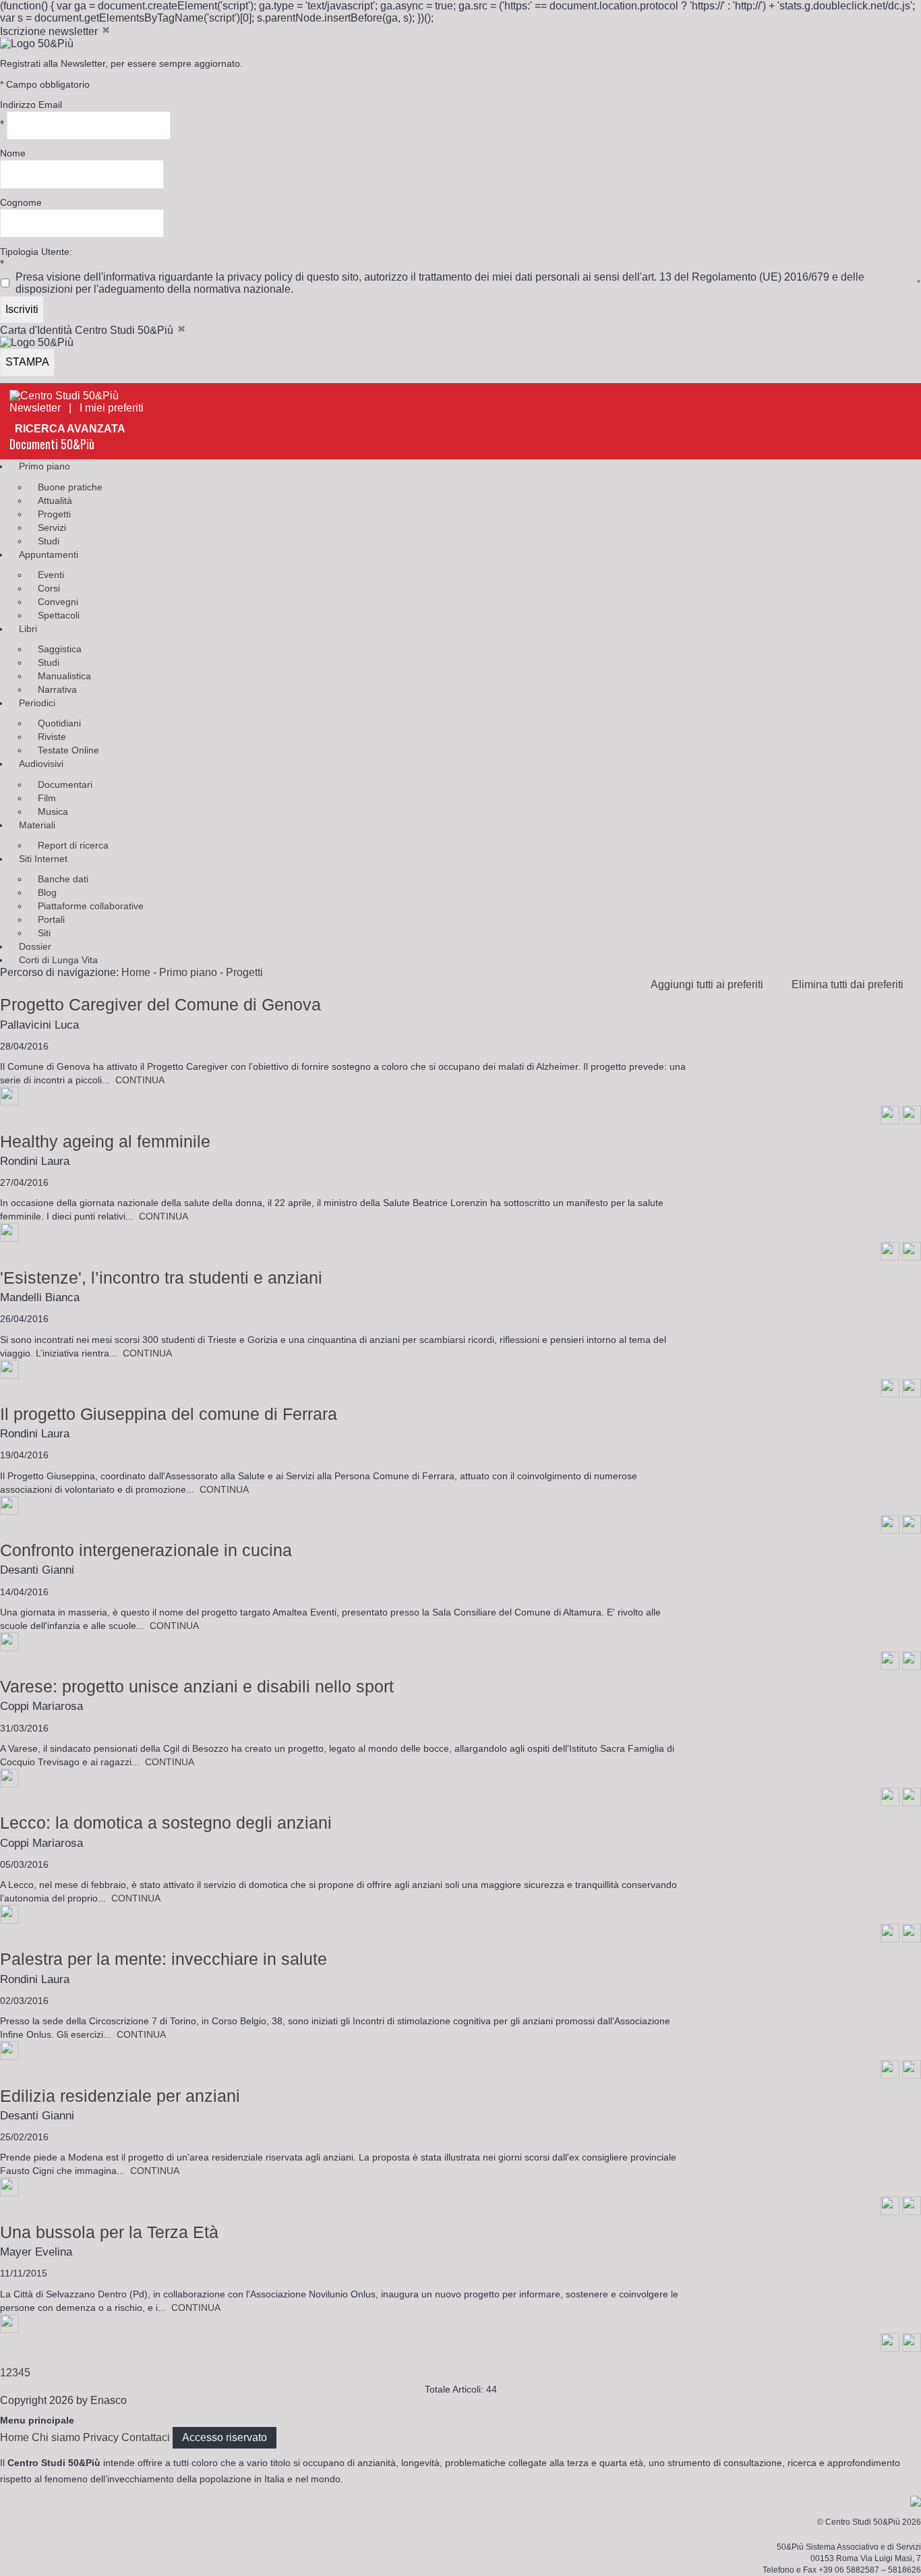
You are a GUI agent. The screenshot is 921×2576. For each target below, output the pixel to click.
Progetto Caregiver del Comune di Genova (160, 1004)
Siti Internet (43, 859)
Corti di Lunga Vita (58, 960)
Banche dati (63, 879)
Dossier (35, 946)
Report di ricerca (73, 845)
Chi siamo (56, 2437)
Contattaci (146, 2437)
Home (136, 972)
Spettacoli (59, 615)
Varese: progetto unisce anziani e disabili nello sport (197, 1686)
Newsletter (35, 408)
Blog (47, 892)
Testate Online (68, 750)
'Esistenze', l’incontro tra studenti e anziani (161, 1278)
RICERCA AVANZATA (70, 429)
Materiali (37, 825)
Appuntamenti (49, 554)
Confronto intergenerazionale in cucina (146, 1550)
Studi (49, 541)
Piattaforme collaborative (91, 906)
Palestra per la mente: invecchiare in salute (164, 1959)
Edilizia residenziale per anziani (120, 2096)
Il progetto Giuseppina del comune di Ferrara (169, 1414)
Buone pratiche (70, 487)
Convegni (58, 602)
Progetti (54, 514)
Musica (53, 811)
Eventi (51, 575)
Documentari (65, 784)
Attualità (55, 500)
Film (47, 798)
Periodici (37, 703)
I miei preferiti (116, 408)
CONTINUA (140, 1080)
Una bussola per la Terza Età (109, 2232)
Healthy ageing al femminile (105, 1141)
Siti (44, 933)
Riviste (52, 737)
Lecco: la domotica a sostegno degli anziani (166, 1823)
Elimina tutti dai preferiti (852, 984)
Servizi (52, 527)
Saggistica (60, 649)
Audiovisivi (41, 764)
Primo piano (44, 466)
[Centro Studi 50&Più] (64, 396)
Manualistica (64, 676)
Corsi (49, 588)
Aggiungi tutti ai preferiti (711, 984)
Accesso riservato (225, 2437)
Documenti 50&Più (52, 444)
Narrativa (57, 689)
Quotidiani (59, 723)
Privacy (101, 2437)
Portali (51, 919)
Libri (28, 629)
